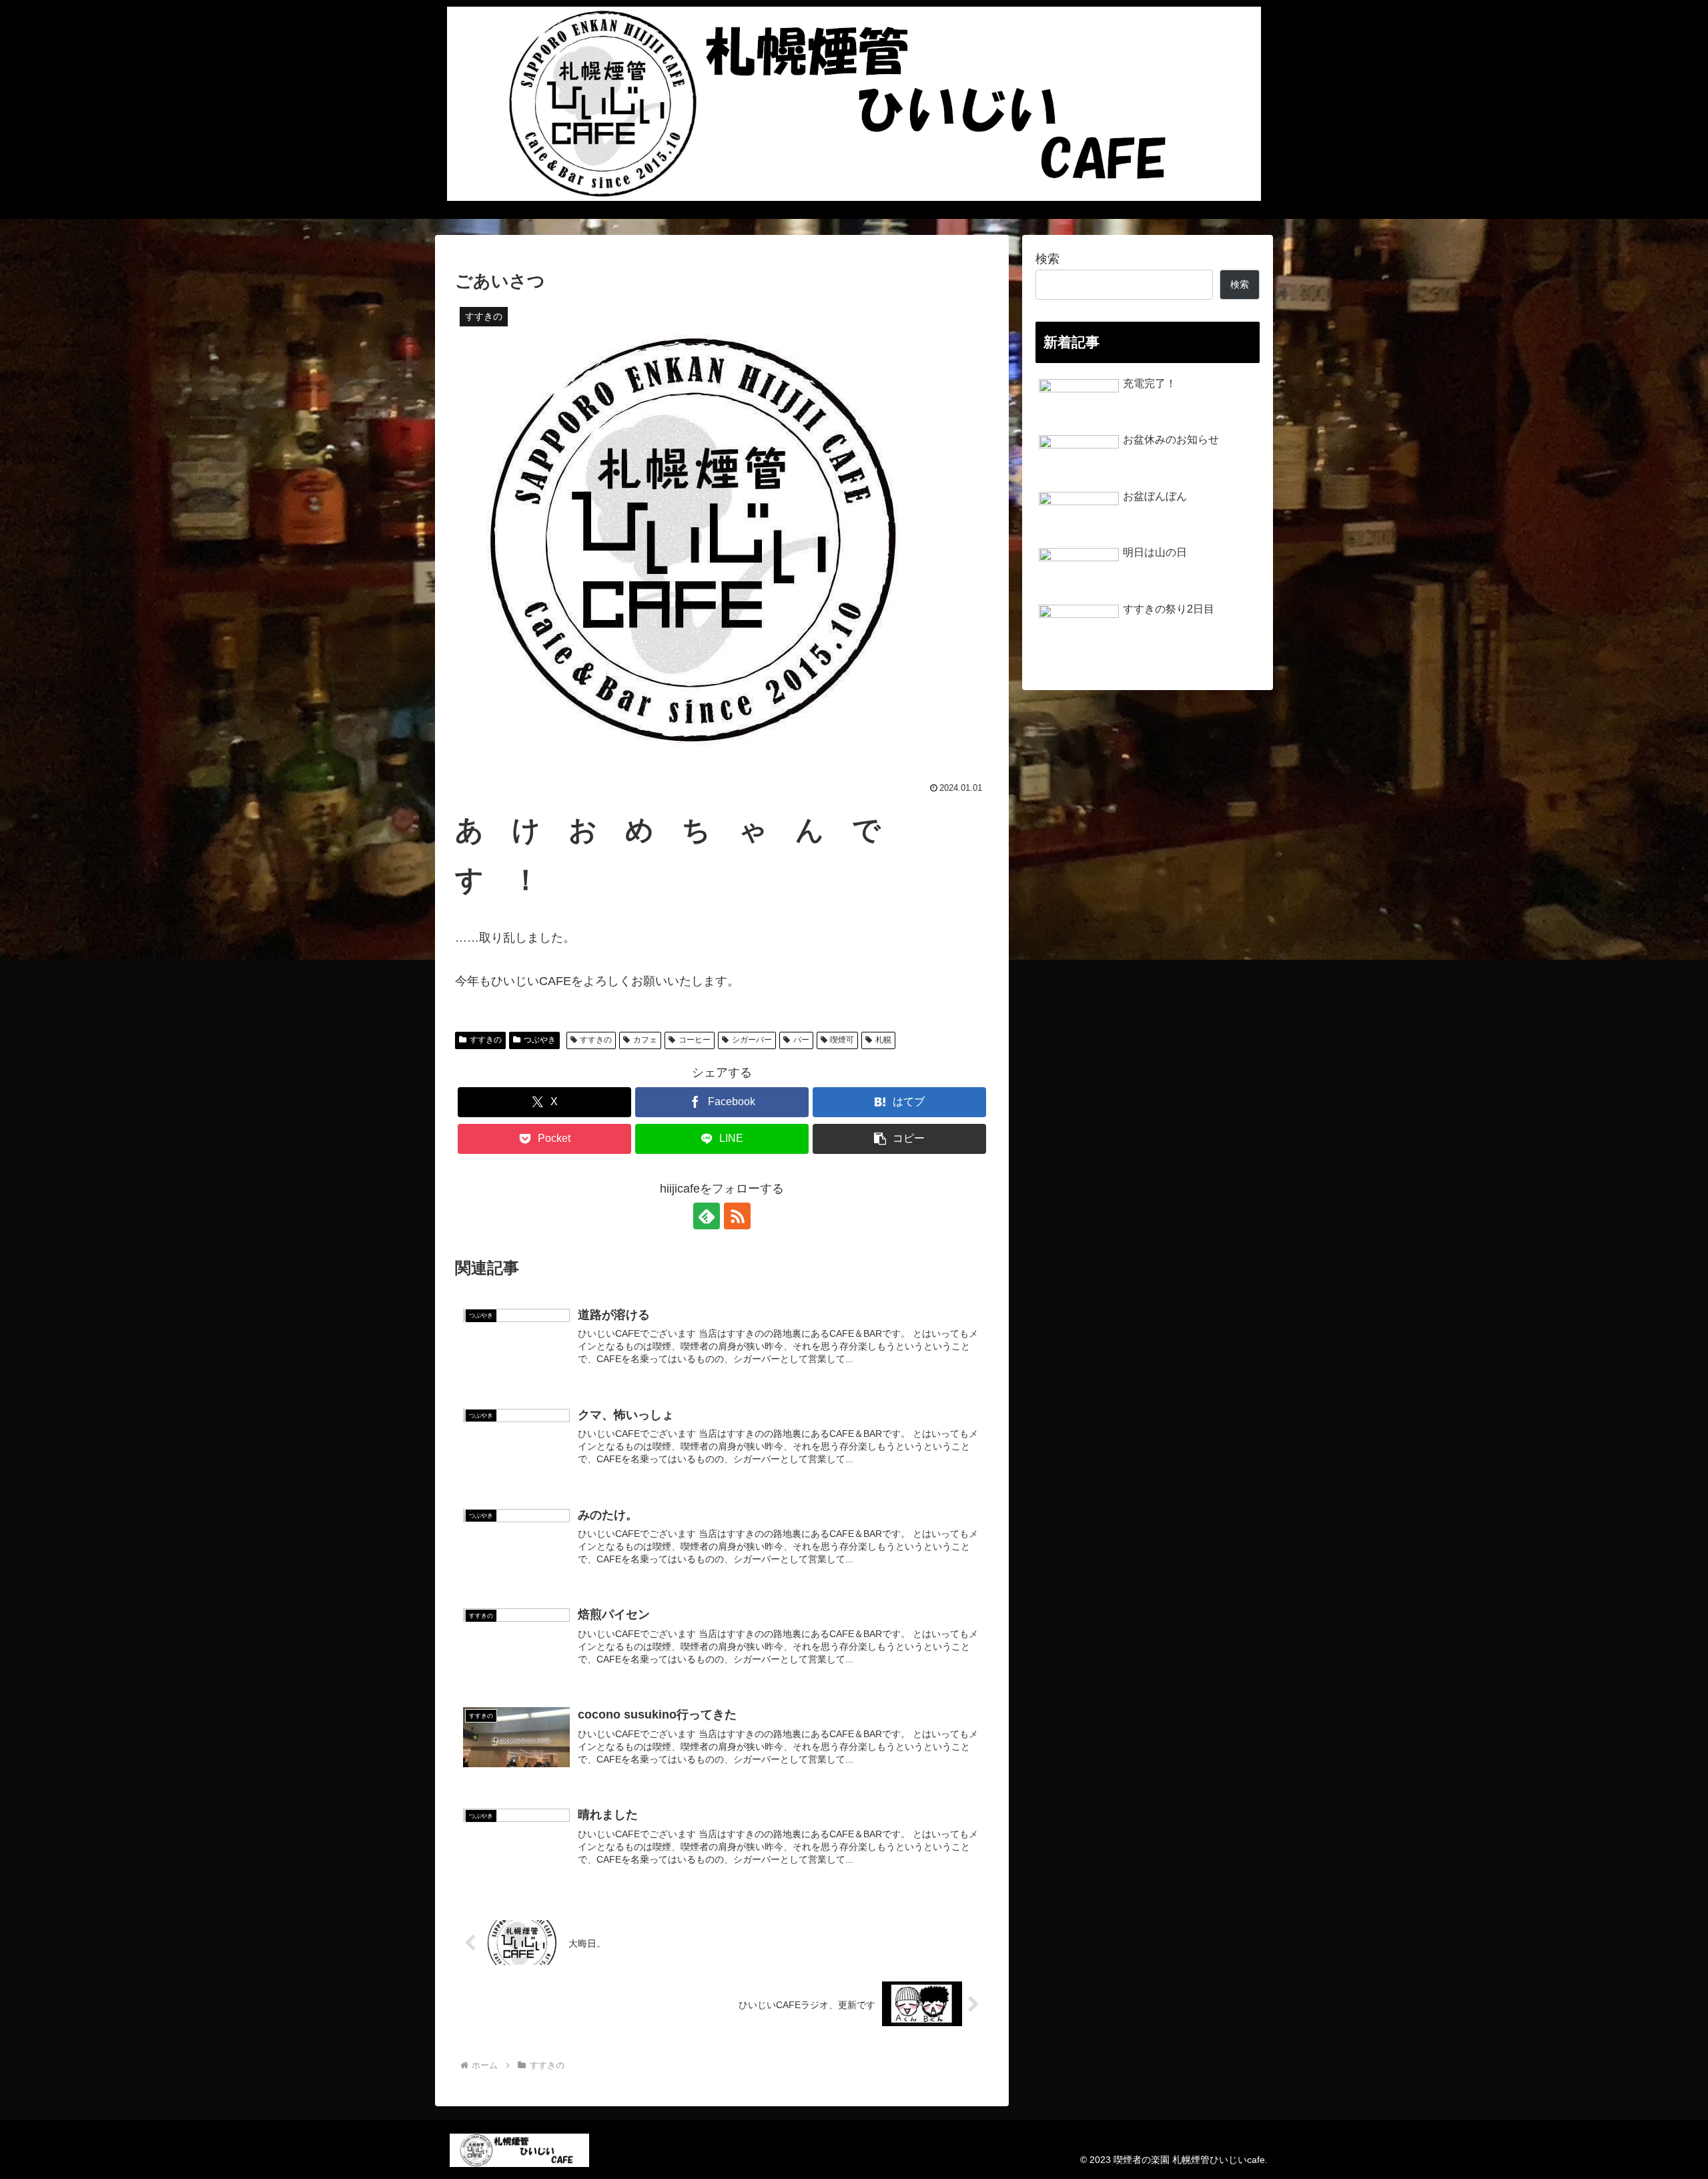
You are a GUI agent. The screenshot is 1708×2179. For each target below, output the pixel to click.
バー (801, 1040)
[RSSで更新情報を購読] (737, 1216)
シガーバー (752, 1040)
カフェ (645, 1040)
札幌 (883, 1040)
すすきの (486, 1040)
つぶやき (540, 1040)
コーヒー (695, 1040)
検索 (1047, 259)
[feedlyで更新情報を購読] (707, 1216)
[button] (899, 1139)
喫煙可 (842, 1040)
